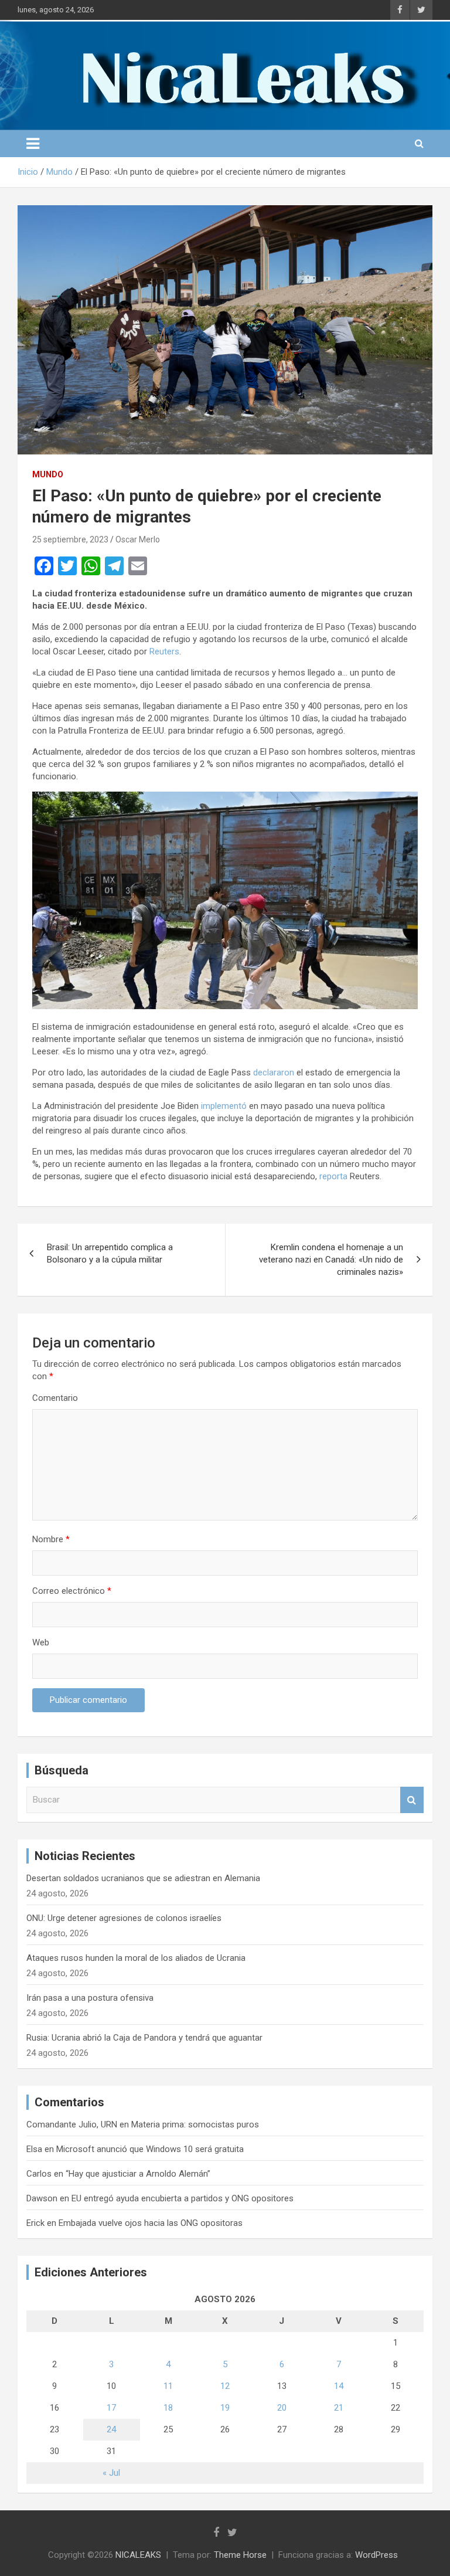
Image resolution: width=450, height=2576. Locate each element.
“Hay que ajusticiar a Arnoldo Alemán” (138, 2174)
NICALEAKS (138, 2555)
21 (339, 2408)
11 (168, 2386)
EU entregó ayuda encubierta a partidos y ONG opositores (183, 2198)
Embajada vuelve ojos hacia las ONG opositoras (151, 2223)
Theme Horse (240, 2555)
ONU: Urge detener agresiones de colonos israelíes (124, 1918)
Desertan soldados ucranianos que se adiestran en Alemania (143, 1878)
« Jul (111, 2473)
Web (41, 1642)
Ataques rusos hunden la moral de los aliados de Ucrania (136, 1958)
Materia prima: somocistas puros (195, 2124)
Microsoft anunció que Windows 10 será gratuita (150, 2149)
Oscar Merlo (138, 539)
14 (339, 2386)
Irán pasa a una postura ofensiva (90, 1998)
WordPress (376, 2555)
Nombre (51, 1539)
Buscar (412, 1800)
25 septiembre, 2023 (70, 539)
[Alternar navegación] (33, 144)
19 (225, 2408)
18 (168, 2408)
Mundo (48, 474)
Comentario (55, 1398)
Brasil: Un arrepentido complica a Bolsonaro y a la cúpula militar (110, 1253)
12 (225, 2386)
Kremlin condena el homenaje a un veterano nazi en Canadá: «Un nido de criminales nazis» (331, 1260)
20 (282, 2408)
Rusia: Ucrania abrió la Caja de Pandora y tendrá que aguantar (144, 2038)
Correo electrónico (72, 1591)
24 (111, 2429)
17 (111, 2408)
